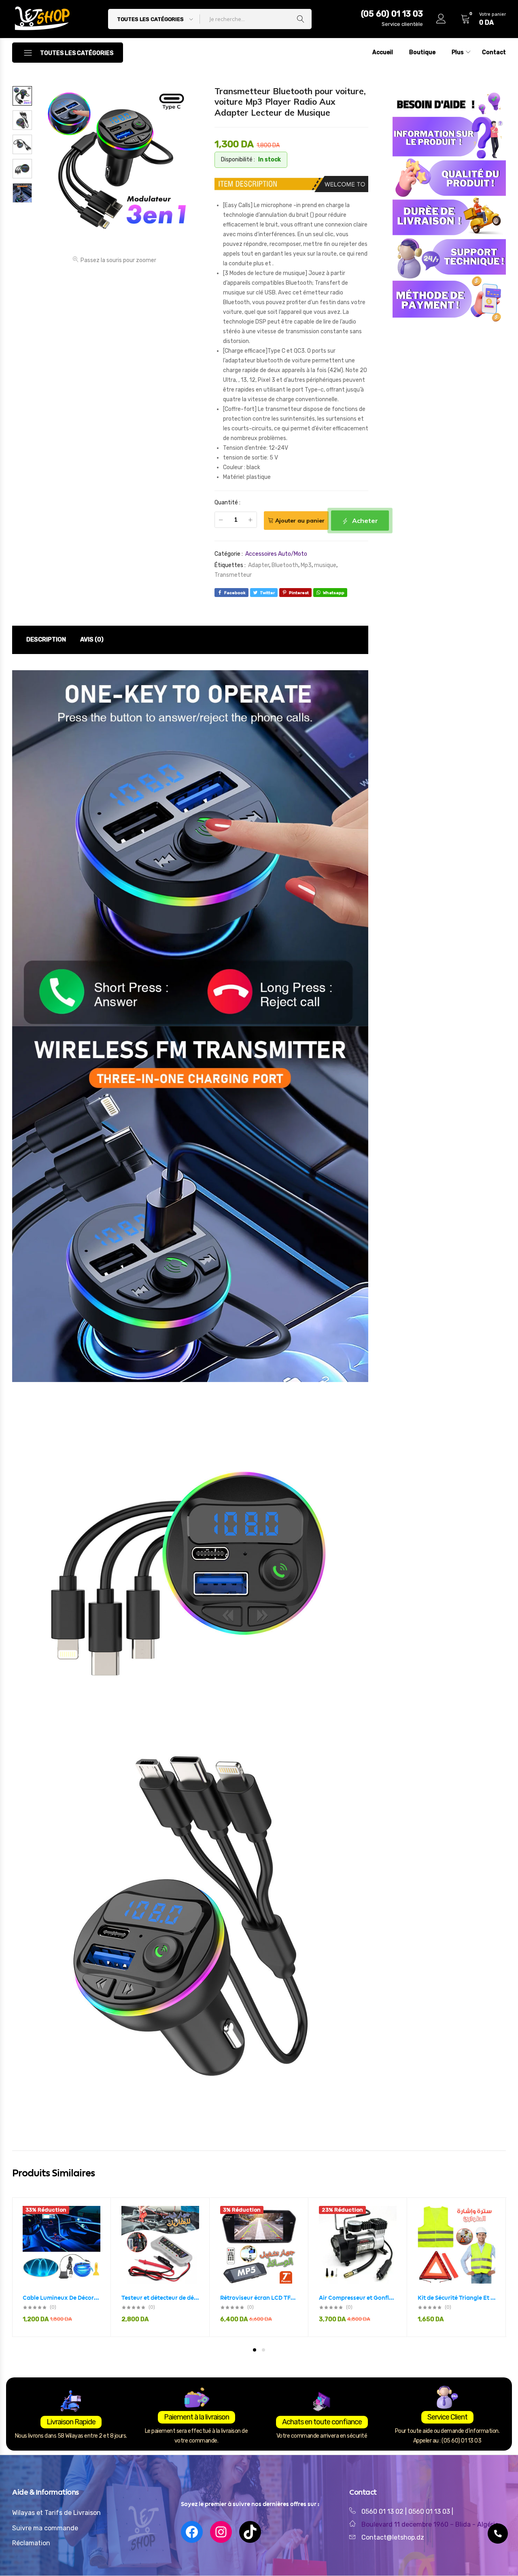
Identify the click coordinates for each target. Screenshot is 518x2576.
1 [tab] (255, 2350)
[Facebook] (192, 2532)
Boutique (422, 52)
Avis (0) (92, 639)
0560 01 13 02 (382, 2511)
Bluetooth (285, 565)
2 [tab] (263, 2350)
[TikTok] (250, 2532)
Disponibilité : (238, 160)
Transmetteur (233, 575)
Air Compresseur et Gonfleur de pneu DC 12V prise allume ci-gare (358, 2298)
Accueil (383, 52)
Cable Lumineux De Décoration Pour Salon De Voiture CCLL (62, 2298)
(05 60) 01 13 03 (392, 14)
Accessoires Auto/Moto (276, 554)
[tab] (46, 640)
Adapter (259, 565)
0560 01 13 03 (430, 2511)
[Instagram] (221, 2532)
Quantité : (227, 503)
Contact (494, 52)
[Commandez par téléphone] (498, 2534)
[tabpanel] (62, 2267)
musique (325, 565)
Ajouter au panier (300, 521)
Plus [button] (458, 52)
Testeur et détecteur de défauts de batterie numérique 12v (160, 2298)
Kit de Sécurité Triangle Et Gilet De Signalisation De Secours (456, 2298)
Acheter (364, 521)
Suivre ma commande (45, 2528)
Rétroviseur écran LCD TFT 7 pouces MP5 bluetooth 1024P (259, 2298)
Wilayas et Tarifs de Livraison (56, 2513)
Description (46, 639)
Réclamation (31, 2543)
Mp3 (306, 565)
